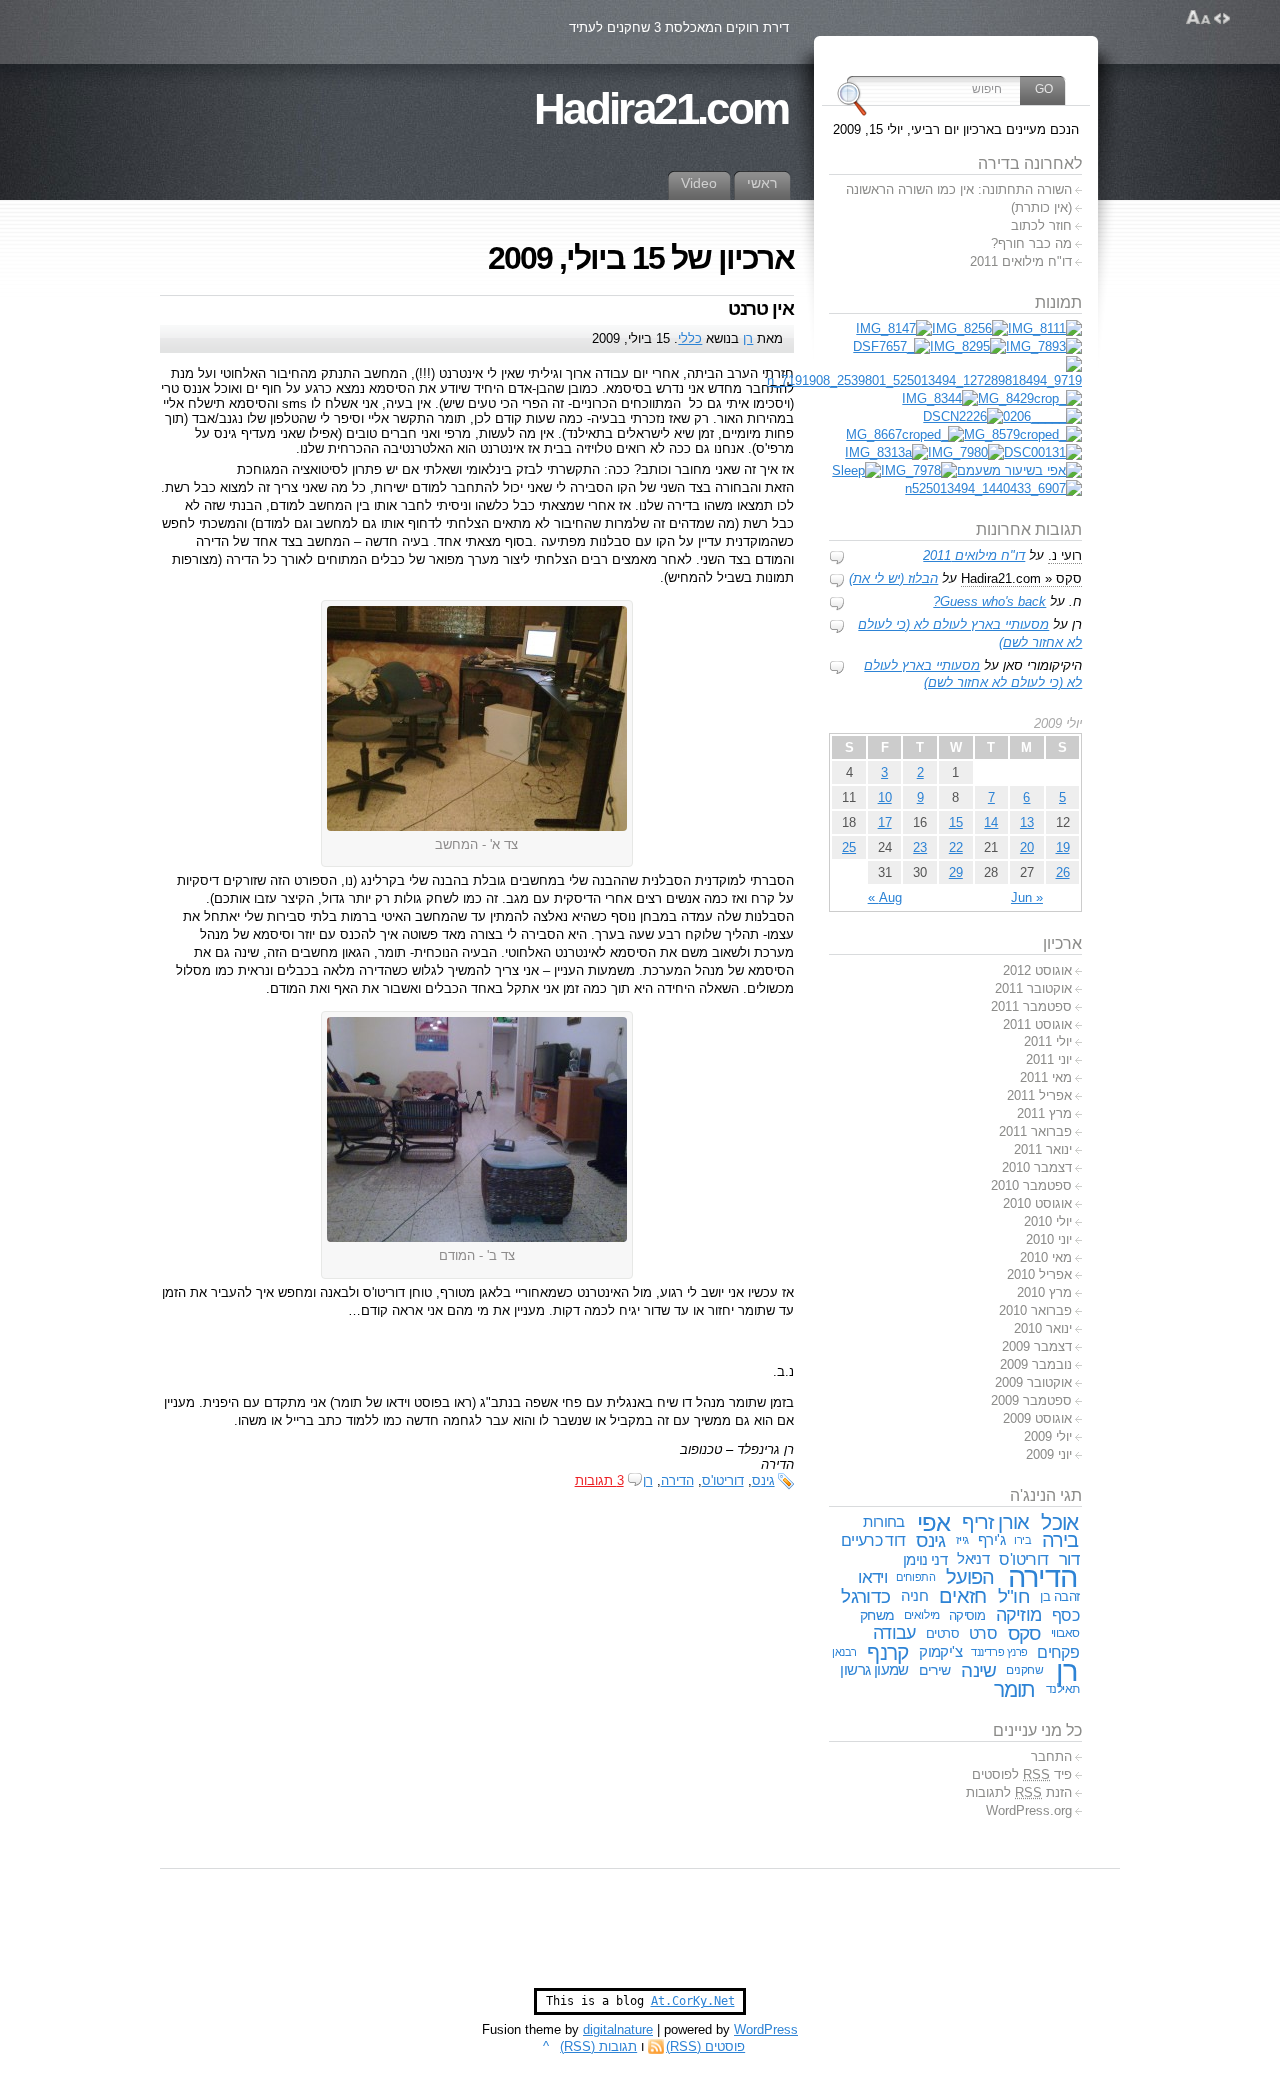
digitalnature (618, 2029)
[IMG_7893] (1044, 346)
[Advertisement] (640, 1938)
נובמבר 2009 (1036, 1364)
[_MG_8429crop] (1030, 398)
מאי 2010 (1046, 1257)
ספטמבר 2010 (1031, 1185)
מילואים (922, 1615)
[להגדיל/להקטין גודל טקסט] (1198, 18)
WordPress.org (1029, 1810)
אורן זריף (995, 1522)
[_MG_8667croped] (905, 434)
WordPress (766, 2029)
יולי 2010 (1048, 1221)
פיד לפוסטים (1022, 1774)
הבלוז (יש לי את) (893, 578)
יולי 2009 (1048, 1436)
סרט (983, 1633)
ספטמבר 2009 (1031, 1400)
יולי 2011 (1048, 1041)
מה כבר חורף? (1031, 243)
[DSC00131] (1043, 452)
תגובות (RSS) (598, 2046)
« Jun (1027, 897)
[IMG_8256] (970, 328)
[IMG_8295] (968, 346)
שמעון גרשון (874, 1670)
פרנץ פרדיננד (999, 1652)
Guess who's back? (989, 601)
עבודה (894, 1633)
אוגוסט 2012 (1037, 970)
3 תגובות (599, 1480)
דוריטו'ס (723, 1480)
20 (1027, 847)
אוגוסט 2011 (1037, 1024)
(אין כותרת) (1041, 207)
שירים (935, 1670)
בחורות (883, 1522)
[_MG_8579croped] (1023, 434)
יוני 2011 (1049, 1059)
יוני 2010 (1049, 1239)
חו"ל (1014, 1596)
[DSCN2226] (963, 416)
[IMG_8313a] (886, 452)
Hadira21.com (661, 109)
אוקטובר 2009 (1033, 1382)
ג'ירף (991, 1540)
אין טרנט (761, 308)
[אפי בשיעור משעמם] (1019, 470)
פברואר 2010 (1035, 1310)
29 (956, 872)
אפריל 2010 (1039, 1274)
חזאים (962, 1596)
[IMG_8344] (940, 398)
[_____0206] (1042, 416)
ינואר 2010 (1043, 1328)
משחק (877, 1615)
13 (1027, 822)
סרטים (942, 1633)
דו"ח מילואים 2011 (1021, 261)
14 (991, 822)
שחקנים (1024, 1670)
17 (885, 822)
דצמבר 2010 (1037, 1167)
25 (849, 847)
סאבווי (1065, 1633)
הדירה (677, 1480)
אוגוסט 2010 (1037, 1203)
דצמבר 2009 (1037, 1346)
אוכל (1059, 1522)
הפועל (970, 1577)
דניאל (973, 1559)
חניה (915, 1596)
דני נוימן (925, 1559)
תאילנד (1063, 1689)
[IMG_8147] (894, 328)
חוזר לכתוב (1041, 225)
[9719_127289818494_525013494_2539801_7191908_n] (924, 380)
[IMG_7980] (966, 452)
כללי (690, 338)
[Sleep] (856, 470)
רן (748, 338)
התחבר (1051, 1756)
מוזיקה (1019, 1615)
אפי (933, 1522)
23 (920, 847)
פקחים (1058, 1652)
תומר (1015, 1689)
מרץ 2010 (1044, 1292)
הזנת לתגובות (1019, 1792)
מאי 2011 (1046, 1077)
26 (1063, 872)
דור (1069, 1559)
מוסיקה (967, 1615)
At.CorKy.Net (693, 2001)
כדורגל (865, 1596)
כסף (1065, 1615)
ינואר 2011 (1043, 1149)
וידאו (872, 1577)
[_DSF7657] (891, 346)
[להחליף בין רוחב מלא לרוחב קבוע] (1222, 18)
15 (956, 822)
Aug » (885, 897)
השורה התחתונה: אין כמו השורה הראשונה (959, 189)
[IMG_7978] (919, 470)
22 (956, 847)
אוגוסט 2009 (1037, 1418)
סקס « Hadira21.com (1021, 578)
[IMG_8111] (1045, 328)
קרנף (887, 1652)
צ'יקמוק (940, 1652)
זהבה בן (1059, 1596)
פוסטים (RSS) (705, 2046)
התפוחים (915, 1577)
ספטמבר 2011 (1031, 1006)
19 (1063, 847)
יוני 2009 (1049, 1454)
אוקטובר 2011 (1033, 988)
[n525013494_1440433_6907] (993, 488)
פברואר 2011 (1035, 1131)
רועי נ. (1065, 555)
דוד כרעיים (873, 1540)
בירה (1060, 1540)
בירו (1022, 1540)
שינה (978, 1670)
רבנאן (844, 1652)
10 (885, 797)
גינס (763, 1480)
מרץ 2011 (1044, 1113)
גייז (962, 1540)
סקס (1024, 1633)
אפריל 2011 (1039, 1095)
